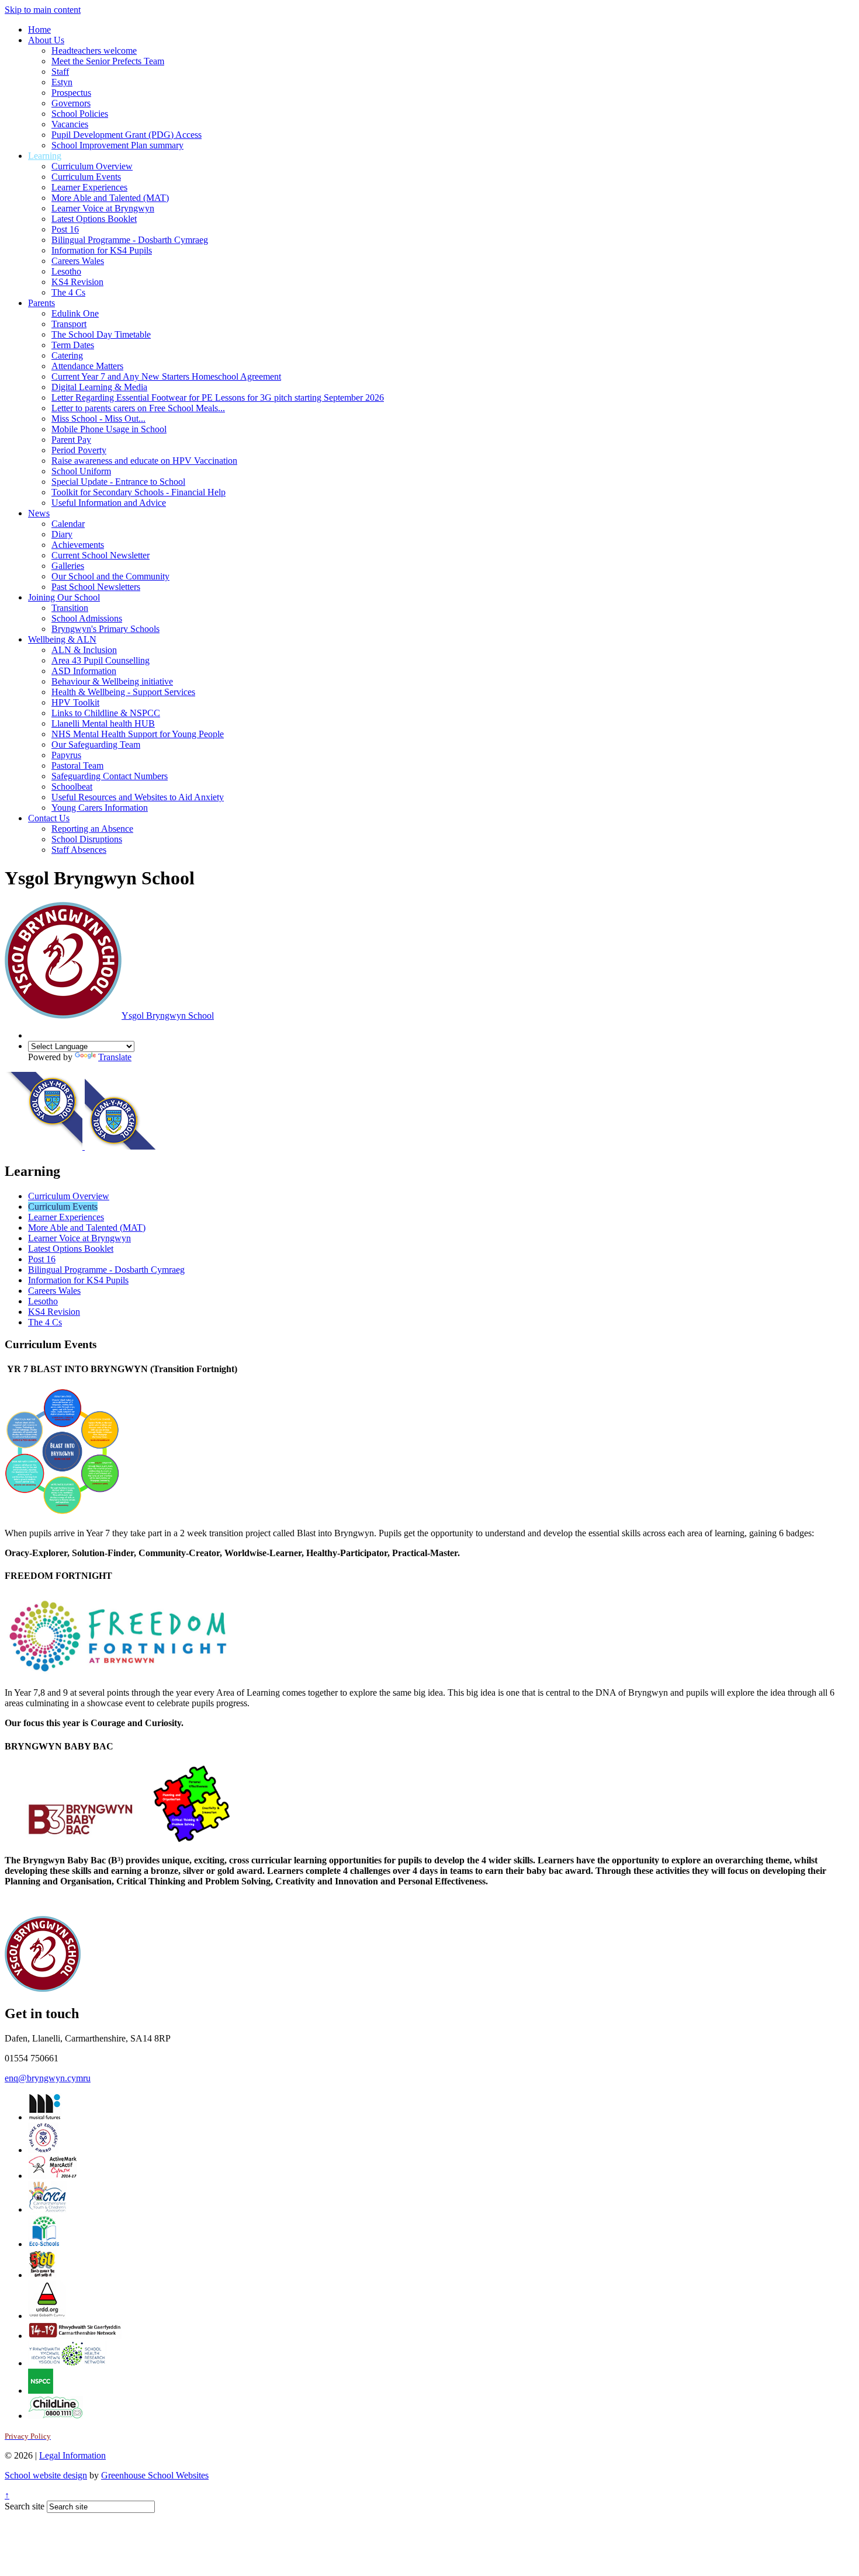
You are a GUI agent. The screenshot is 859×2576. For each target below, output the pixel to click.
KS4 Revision (77, 282)
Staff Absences (79, 850)
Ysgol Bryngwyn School (168, 1016)
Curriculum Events (86, 177)
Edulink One (75, 313)
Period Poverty (79, 450)
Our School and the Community (110, 576)
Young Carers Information (100, 808)
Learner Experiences (89, 187)
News (39, 513)
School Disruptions (87, 839)
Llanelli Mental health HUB (103, 723)
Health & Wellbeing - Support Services (123, 692)
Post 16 (65, 229)
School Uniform (81, 471)
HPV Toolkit (75, 702)
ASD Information (84, 671)
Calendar (68, 524)
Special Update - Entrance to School (118, 482)
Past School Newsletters (96, 587)
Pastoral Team (77, 765)
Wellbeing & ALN (62, 639)
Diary (62, 534)
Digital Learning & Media (99, 387)
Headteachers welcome (94, 51)
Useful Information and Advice (109, 503)
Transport (69, 324)
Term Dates (73, 345)
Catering (67, 355)
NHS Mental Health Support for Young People (138, 734)
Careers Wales (78, 261)
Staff (60, 72)
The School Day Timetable (101, 334)
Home (39, 29)
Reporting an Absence (92, 829)
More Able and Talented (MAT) (110, 198)
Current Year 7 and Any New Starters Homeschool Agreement (166, 376)
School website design (46, 2475)
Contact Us (49, 818)
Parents (41, 303)
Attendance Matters (87, 366)
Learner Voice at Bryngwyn (103, 208)
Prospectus (71, 93)
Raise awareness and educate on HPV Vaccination (144, 461)
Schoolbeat (72, 787)
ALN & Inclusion (84, 650)
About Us (46, 40)
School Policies (80, 114)
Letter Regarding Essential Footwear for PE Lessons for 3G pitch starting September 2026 (218, 397)
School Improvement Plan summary (117, 145)
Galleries (68, 566)
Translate (115, 1057)
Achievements (78, 545)
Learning (45, 156)
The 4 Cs (68, 292)
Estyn (62, 82)
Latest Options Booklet (94, 219)
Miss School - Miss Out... (98, 419)
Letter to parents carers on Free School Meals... (138, 408)
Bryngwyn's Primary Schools (105, 629)
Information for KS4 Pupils (102, 250)
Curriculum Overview (92, 166)
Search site (25, 2506)
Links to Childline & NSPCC (106, 713)
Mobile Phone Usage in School (109, 429)
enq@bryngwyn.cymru (48, 2078)
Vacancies (70, 124)
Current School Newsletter (101, 555)
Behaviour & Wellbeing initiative (112, 681)
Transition (70, 608)
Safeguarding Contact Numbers (110, 776)
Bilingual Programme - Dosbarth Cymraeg (130, 240)
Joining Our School (64, 597)
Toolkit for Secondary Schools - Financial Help (138, 492)
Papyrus (66, 755)
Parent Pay (71, 440)
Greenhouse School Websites (155, 2475)
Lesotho (66, 271)
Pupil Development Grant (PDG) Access (127, 135)
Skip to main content (43, 10)
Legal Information (72, 2455)
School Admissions (87, 618)
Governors (71, 103)
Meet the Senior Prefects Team (108, 61)
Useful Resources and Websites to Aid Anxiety (138, 797)
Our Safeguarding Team (96, 744)
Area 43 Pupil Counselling (101, 660)
